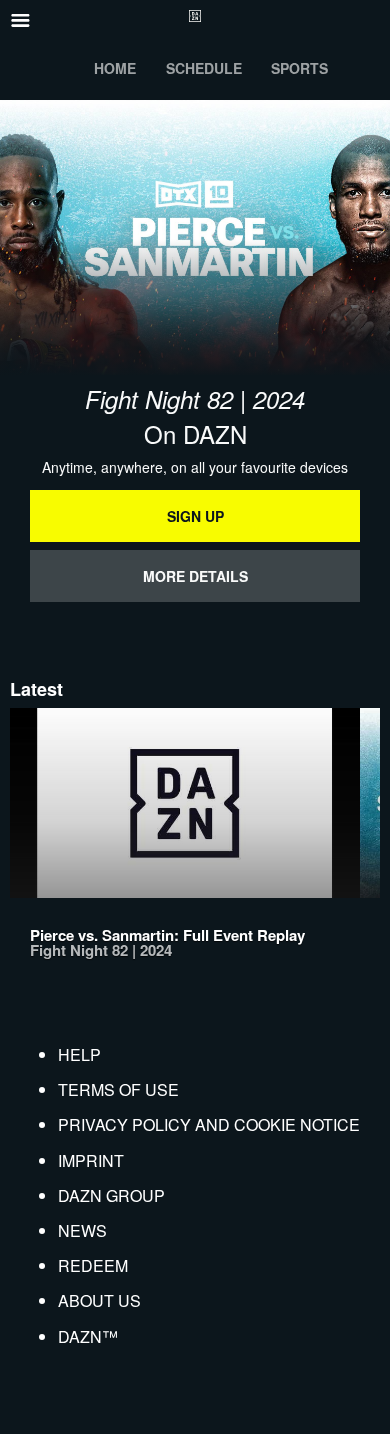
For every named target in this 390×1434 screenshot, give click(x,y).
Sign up (195, 516)
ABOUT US (99, 1300)
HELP (79, 1054)
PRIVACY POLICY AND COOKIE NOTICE (209, 1124)
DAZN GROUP (111, 1195)
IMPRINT (91, 1160)
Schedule (204, 68)
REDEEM (93, 1265)
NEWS (82, 1230)
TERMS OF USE (118, 1089)
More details (195, 576)
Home (115, 68)
